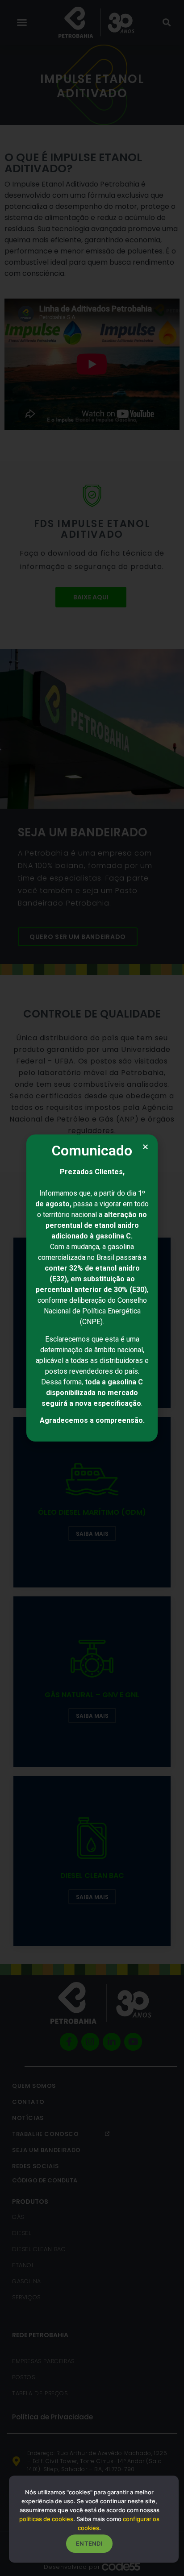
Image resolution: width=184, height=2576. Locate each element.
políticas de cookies (46, 2519)
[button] (145, 1147)
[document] (92, 1288)
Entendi (89, 2543)
